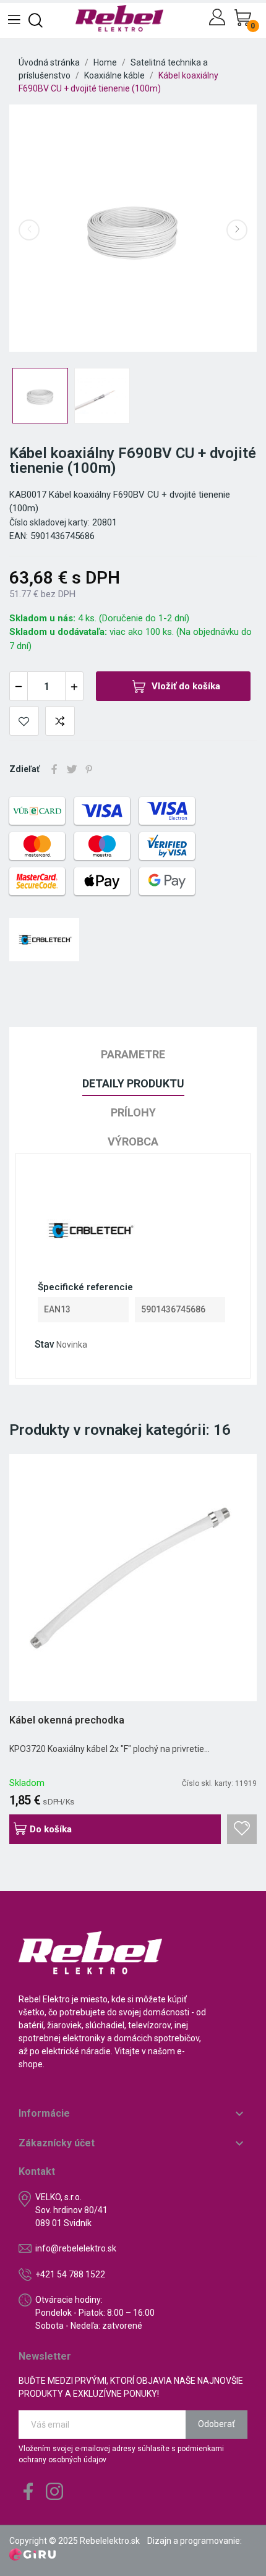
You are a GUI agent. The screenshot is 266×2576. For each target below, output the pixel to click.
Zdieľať (54, 769)
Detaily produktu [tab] (133, 1083)
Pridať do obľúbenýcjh (24, 721)
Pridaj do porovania (60, 721)
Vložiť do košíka (186, 686)
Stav (45, 1344)
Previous (29, 230)
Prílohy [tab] (133, 1112)
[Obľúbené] (242, 1829)
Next (237, 230)
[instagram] (54, 2492)
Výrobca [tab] (133, 1141)
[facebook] (28, 2492)
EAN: (19, 536)
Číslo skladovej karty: (49, 522)
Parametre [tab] (133, 1054)
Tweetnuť (72, 769)
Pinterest (89, 769)
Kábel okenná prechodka (67, 1720)
